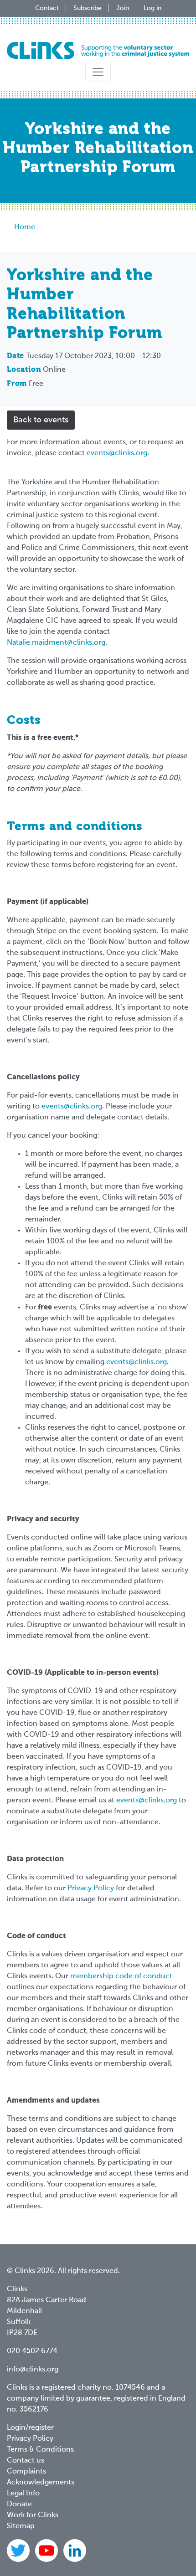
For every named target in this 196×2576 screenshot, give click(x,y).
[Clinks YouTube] (47, 2551)
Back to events (41, 420)
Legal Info (23, 2494)
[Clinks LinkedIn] (75, 2551)
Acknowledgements (41, 2483)
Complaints (26, 2472)
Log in (152, 8)
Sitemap (21, 2526)
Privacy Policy (91, 1888)
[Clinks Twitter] (19, 2551)
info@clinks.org (33, 2370)
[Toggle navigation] (98, 72)
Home (25, 227)
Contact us (26, 2461)
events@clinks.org (117, 453)
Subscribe (88, 8)
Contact (47, 8)
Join (123, 8)
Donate (19, 2504)
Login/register (30, 2428)
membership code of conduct (121, 1976)
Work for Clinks (33, 2515)
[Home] (98, 50)
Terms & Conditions (40, 2450)
